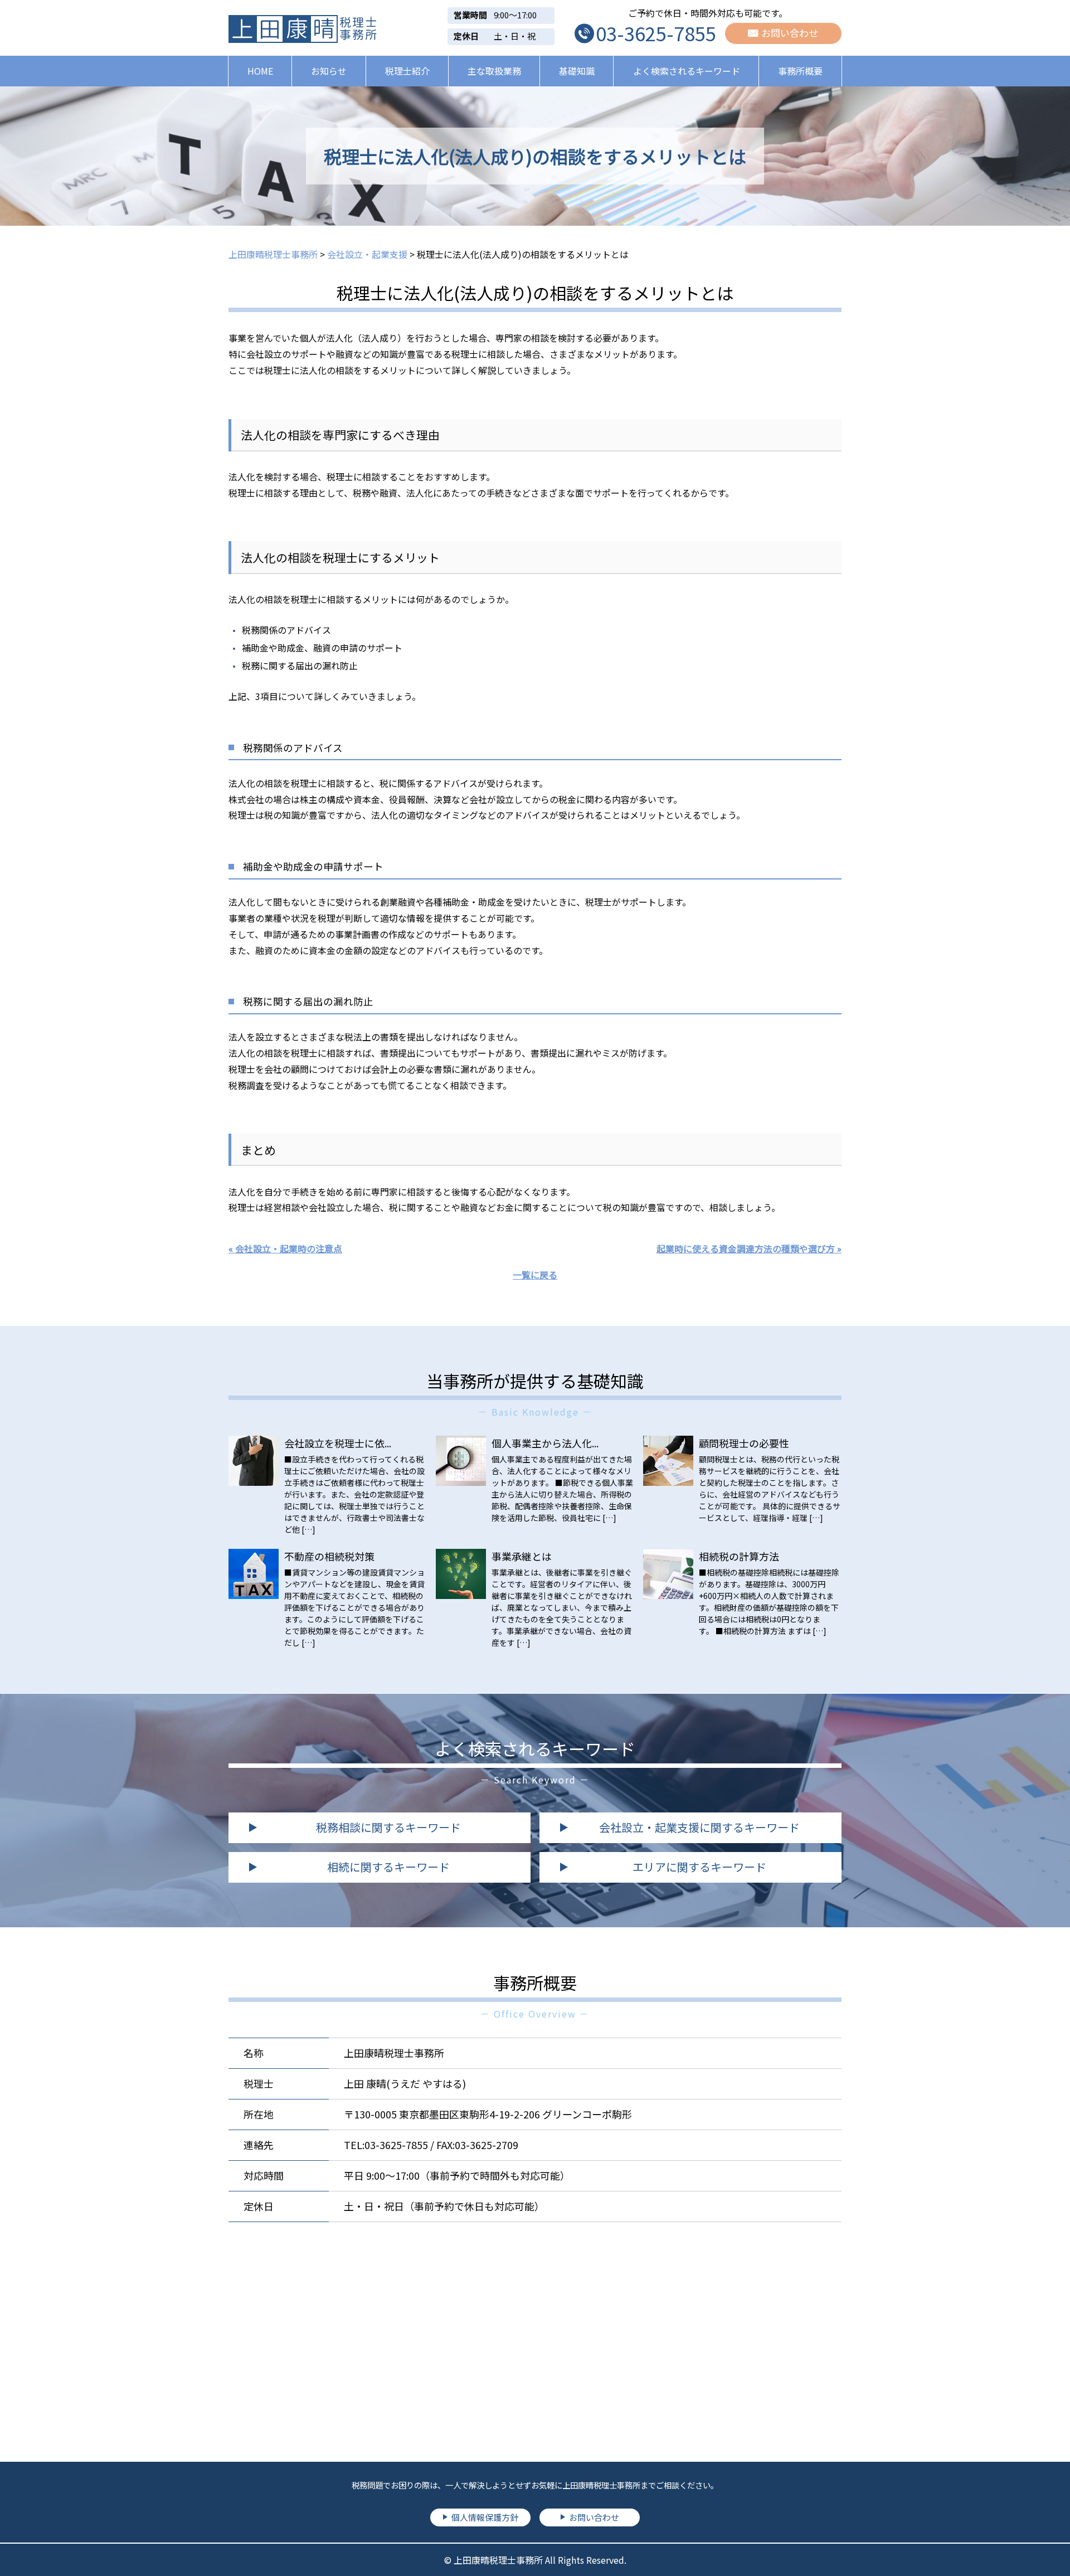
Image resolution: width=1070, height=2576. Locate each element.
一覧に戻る (535, 1275)
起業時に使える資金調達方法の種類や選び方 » (749, 1248)
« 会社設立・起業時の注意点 (285, 1248)
